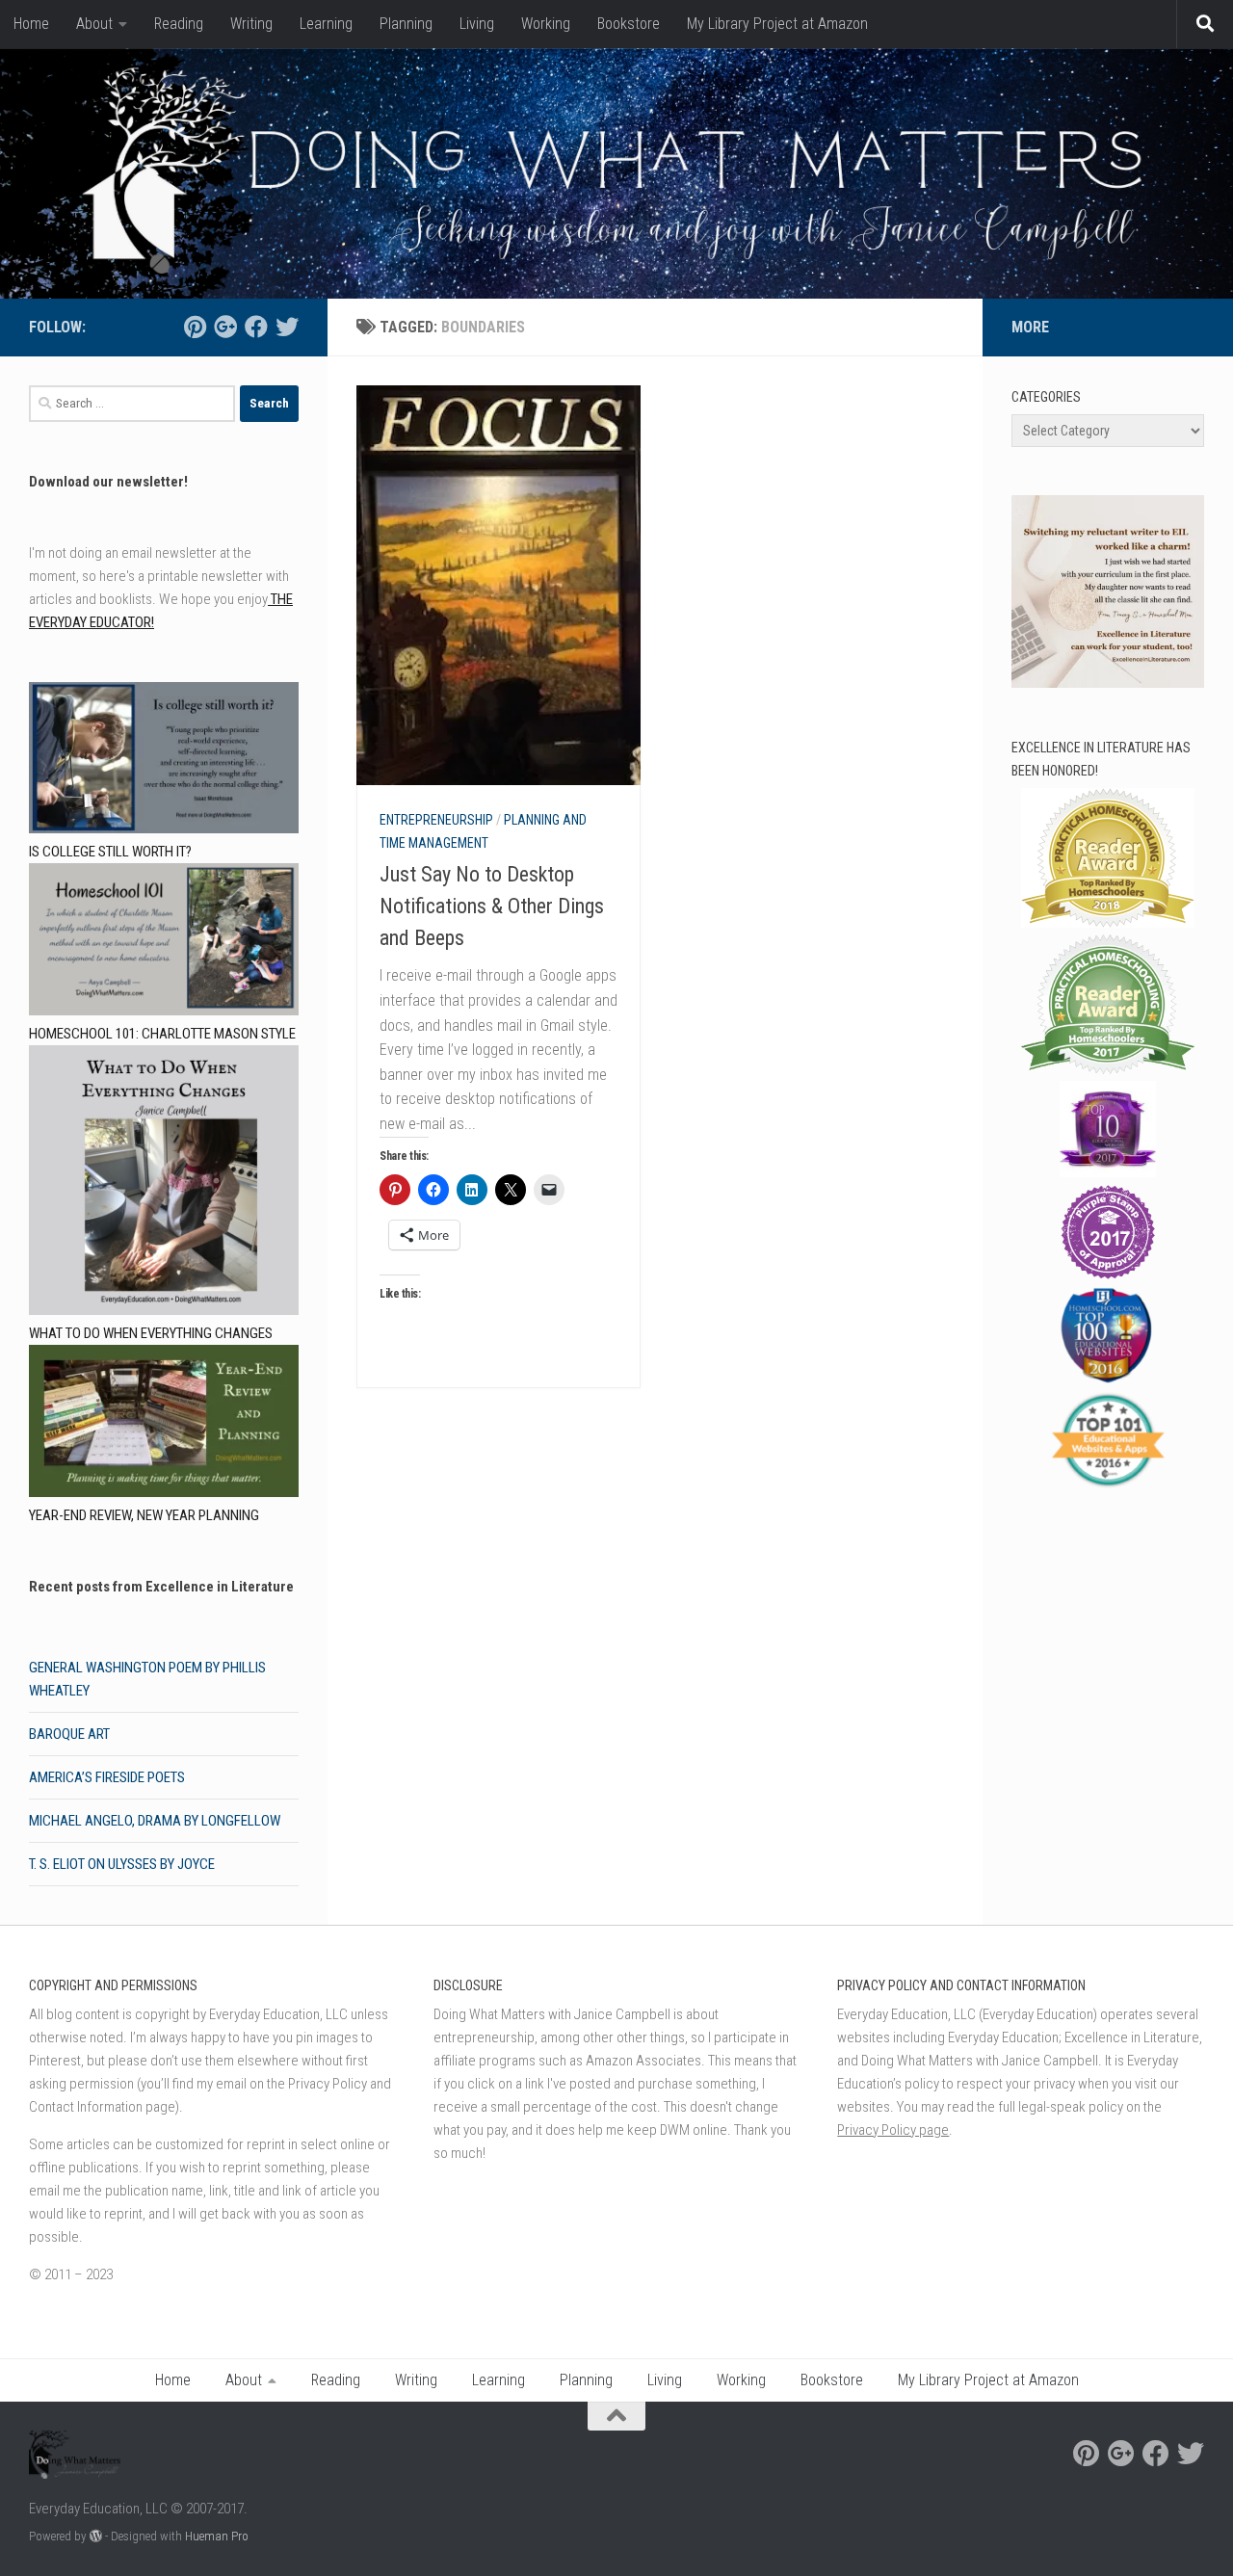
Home (31, 24)
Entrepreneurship (436, 820)
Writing (251, 24)
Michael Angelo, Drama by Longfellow (155, 1821)
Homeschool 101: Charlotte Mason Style (162, 1034)
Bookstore (629, 24)
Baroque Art (69, 1734)
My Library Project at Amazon (777, 24)
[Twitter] (287, 327)
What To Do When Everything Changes (151, 1333)
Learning (326, 24)
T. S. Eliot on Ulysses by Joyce (122, 1864)
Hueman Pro (217, 2536)
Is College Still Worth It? (110, 852)
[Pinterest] (195, 327)
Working (546, 24)
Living (477, 24)
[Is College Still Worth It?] (164, 762)
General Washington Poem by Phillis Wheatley (147, 1679)
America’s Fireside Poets (107, 1777)
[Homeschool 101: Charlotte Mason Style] (164, 943)
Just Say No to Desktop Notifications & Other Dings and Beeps (492, 906)
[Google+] (225, 327)
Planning (406, 24)
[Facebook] (256, 327)
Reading (179, 24)
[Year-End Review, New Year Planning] (164, 1424)
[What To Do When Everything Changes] (164, 1183)
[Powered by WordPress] (96, 2536)
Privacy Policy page (893, 2130)
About (94, 24)
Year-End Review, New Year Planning (144, 1515)
